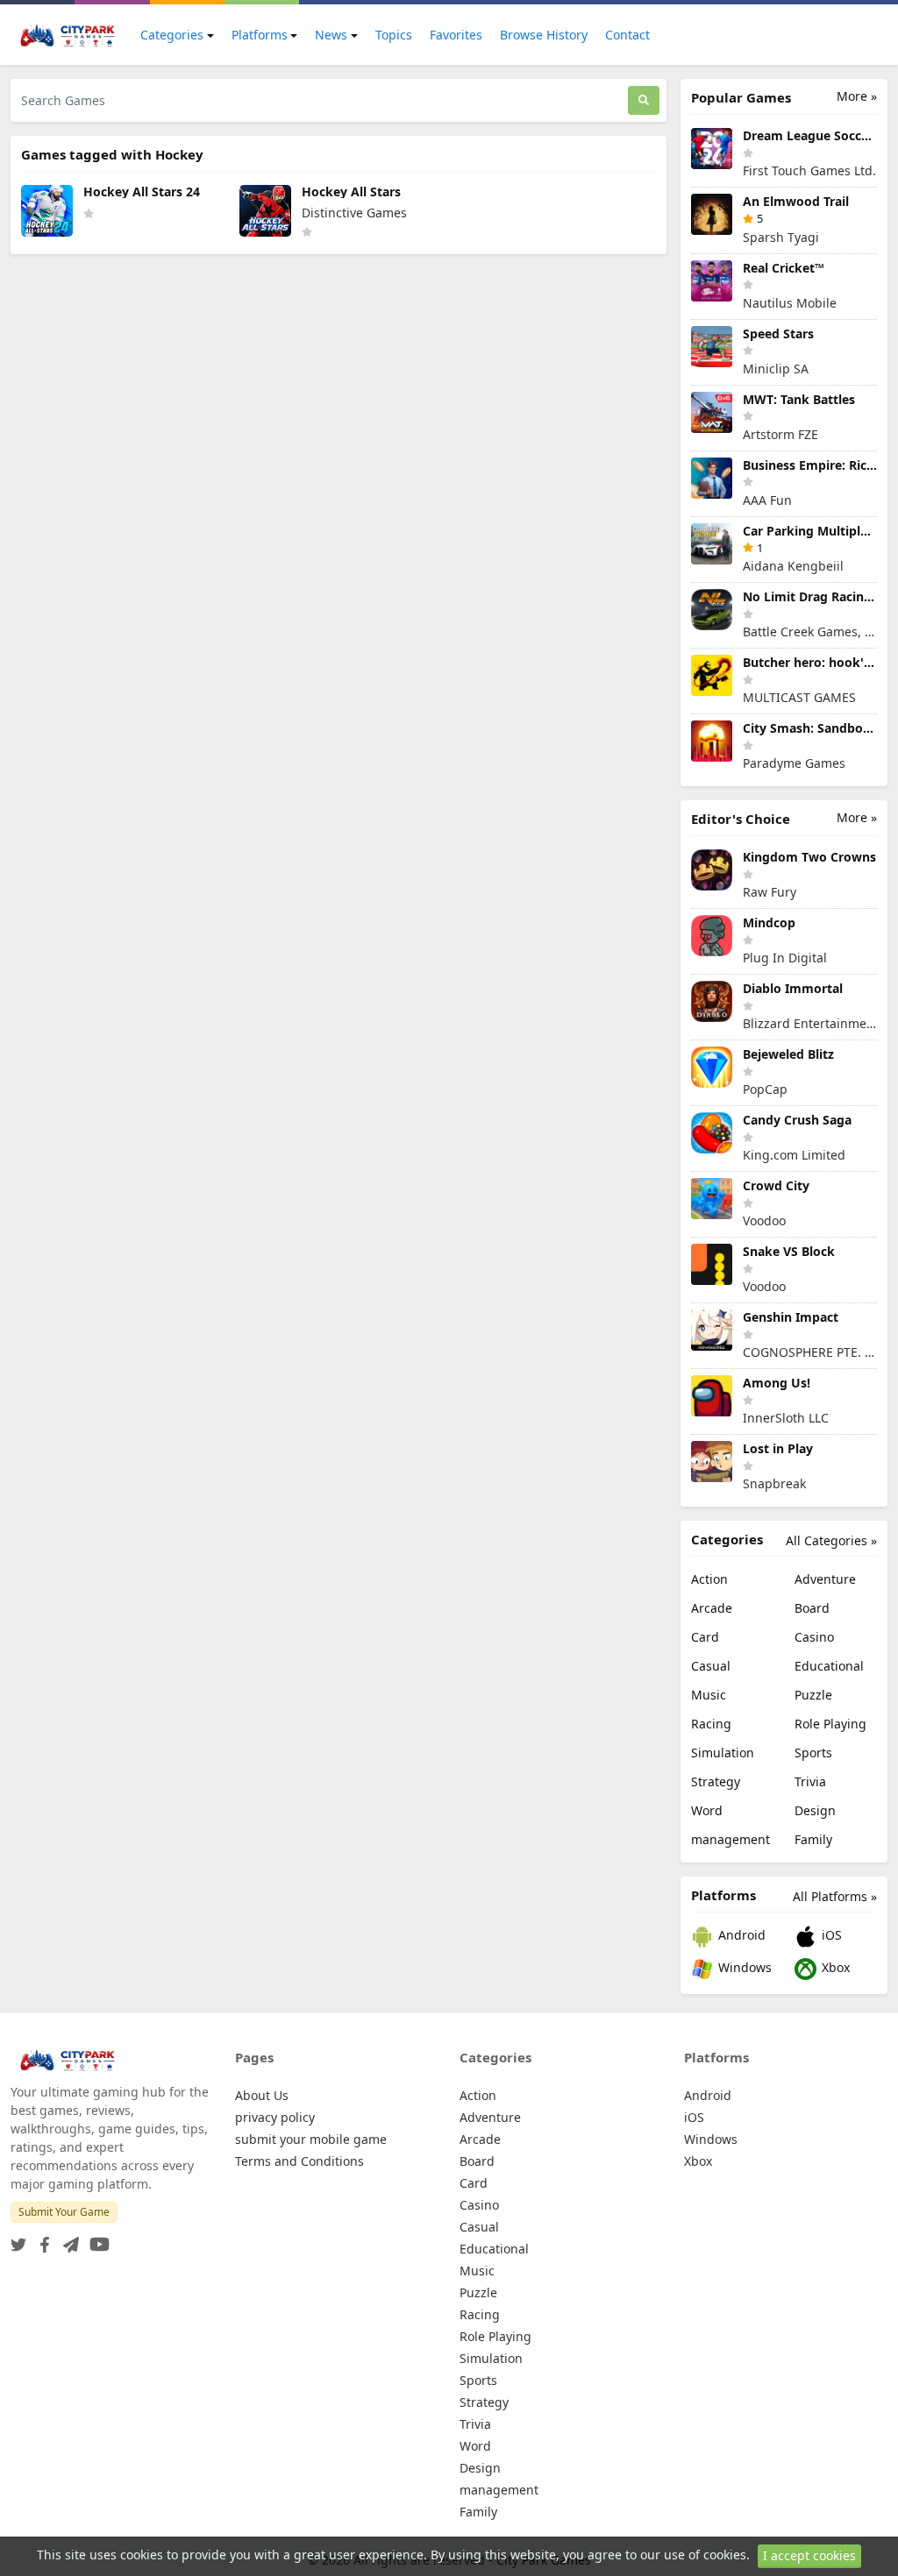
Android (740, 1935)
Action (709, 1579)
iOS (830, 1935)
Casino (814, 1637)
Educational (829, 1666)
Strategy (716, 1781)
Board (812, 1608)
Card (705, 1637)
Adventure (825, 1579)
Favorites (456, 35)
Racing (711, 1724)
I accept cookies (809, 2555)
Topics (394, 35)
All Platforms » (835, 1896)
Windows (743, 1967)
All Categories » (831, 1540)
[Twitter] (18, 2239)
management (731, 1839)
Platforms (260, 35)
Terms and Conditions (299, 2161)
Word (707, 1810)
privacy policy (275, 2117)
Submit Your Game (64, 2212)
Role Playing (830, 1724)
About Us (262, 2095)
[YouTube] (96, 2239)
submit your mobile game (311, 2139)
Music (709, 1695)
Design (815, 1810)
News (331, 35)
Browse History (544, 35)
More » (857, 96)
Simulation (723, 1753)
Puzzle (813, 1695)
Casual (711, 1666)
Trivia (810, 1781)
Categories (172, 35)
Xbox (834, 1967)
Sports (813, 1753)
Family (813, 1839)
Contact (627, 35)
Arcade (712, 1608)
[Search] (644, 100)
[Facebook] (41, 2239)
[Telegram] (68, 2239)
